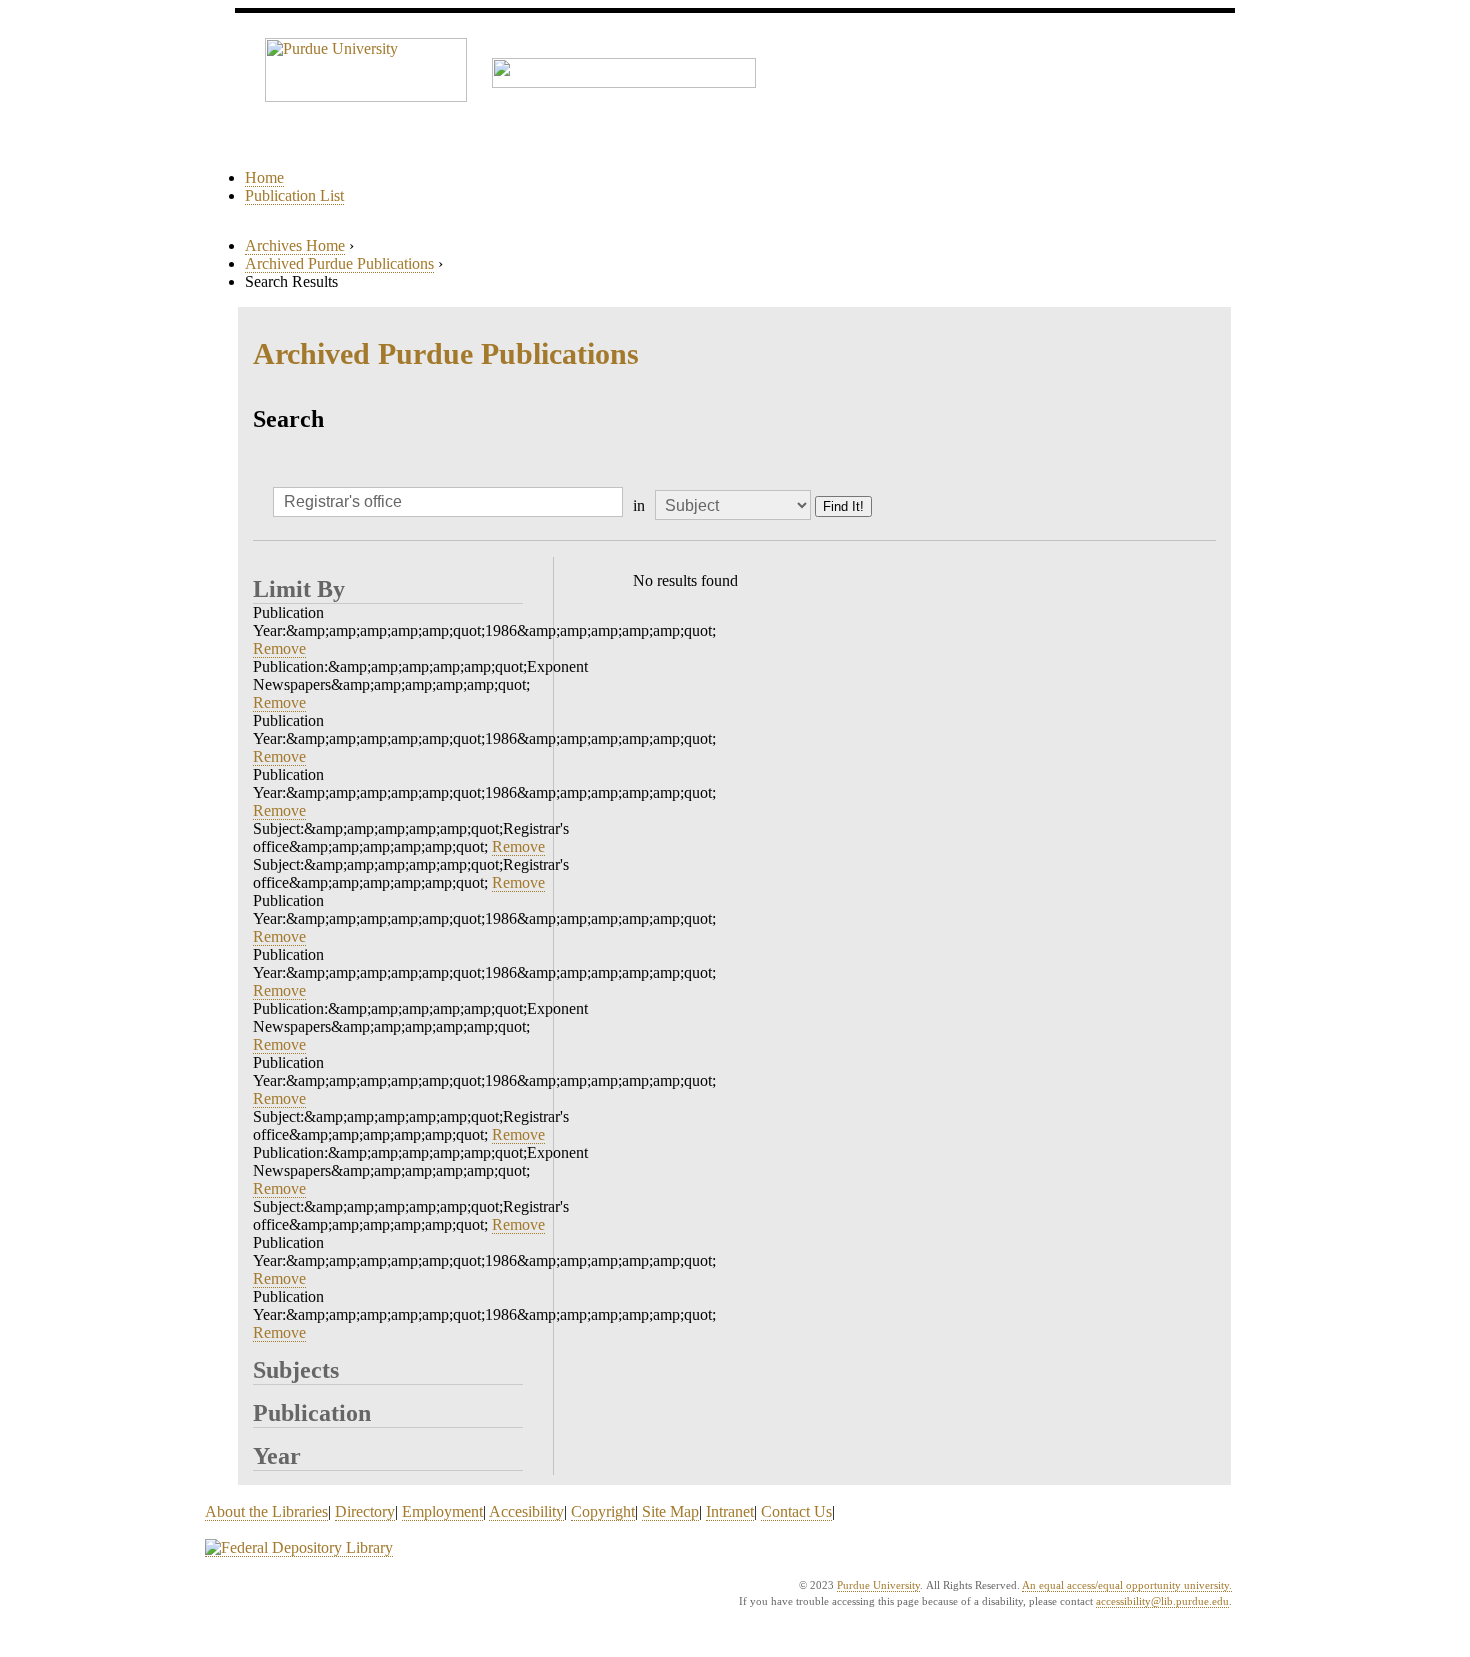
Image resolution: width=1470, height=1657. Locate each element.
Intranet (730, 1511)
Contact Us (796, 1511)
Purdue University (878, 1585)
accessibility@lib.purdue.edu (1162, 1601)
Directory (365, 1511)
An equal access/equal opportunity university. (1127, 1585)
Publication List (294, 195)
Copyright (603, 1511)
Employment (442, 1511)
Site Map (670, 1511)
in (639, 505)
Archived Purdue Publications (339, 263)
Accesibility (526, 1511)
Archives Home (295, 245)
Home (264, 177)
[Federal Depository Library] (299, 1548)
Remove (279, 648)
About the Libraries (266, 1511)
